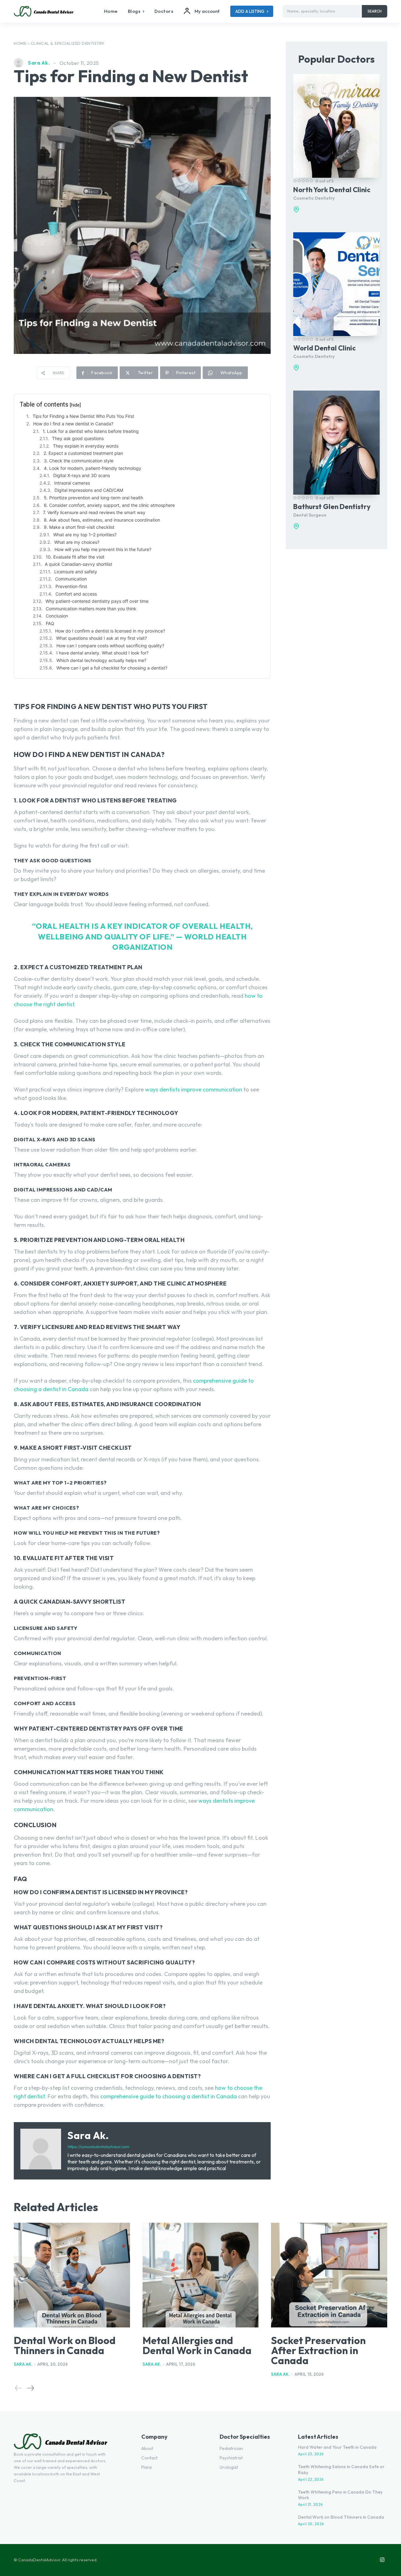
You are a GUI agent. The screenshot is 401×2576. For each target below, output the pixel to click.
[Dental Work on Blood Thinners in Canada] (72, 2275)
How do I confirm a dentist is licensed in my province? (110, 631)
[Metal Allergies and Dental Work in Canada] (201, 2275)
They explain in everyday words (86, 446)
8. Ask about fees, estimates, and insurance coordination (102, 520)
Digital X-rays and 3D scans (82, 475)
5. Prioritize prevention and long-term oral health (94, 498)
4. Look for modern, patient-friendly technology (93, 468)
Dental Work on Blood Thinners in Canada (65, 2345)
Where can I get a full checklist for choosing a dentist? (112, 668)
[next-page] (30, 2388)
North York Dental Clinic (332, 190)
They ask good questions (78, 438)
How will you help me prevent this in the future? (103, 549)
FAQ (50, 623)
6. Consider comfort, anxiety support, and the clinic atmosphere (109, 505)
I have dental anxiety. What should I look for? (102, 653)
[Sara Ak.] (20, 63)
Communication (71, 579)
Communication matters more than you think (91, 609)
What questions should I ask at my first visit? (102, 638)
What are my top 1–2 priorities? (85, 535)
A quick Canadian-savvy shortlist (78, 564)
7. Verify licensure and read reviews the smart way (94, 512)
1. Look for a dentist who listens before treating (91, 431)
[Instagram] (382, 2560)
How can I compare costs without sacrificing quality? (110, 646)
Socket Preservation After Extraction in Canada (318, 2350)
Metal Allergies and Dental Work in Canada (197, 2345)
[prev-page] (18, 2388)
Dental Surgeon (310, 515)
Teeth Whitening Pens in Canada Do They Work (340, 2495)
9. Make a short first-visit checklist (79, 527)
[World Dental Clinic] (336, 284)
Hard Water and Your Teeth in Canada (337, 2447)
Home (20, 43)
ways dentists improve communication (194, 1089)
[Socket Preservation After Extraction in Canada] (329, 2275)
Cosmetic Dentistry (314, 198)
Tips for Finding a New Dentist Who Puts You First (83, 416)
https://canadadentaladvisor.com (98, 2147)
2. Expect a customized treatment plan (83, 453)
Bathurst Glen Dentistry (332, 507)
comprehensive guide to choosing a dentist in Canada (169, 2096)
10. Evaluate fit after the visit (75, 557)
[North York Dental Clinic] (336, 126)
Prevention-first (71, 586)
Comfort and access (76, 594)
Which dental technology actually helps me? (101, 660)
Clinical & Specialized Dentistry (68, 43)
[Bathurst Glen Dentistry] (336, 442)
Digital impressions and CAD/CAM (89, 490)
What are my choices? (77, 542)
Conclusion (57, 616)
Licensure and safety (76, 572)
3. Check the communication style (79, 461)
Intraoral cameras (72, 483)
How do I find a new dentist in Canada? (73, 424)
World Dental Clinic (324, 348)
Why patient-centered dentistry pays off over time (97, 601)
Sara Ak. (39, 63)
